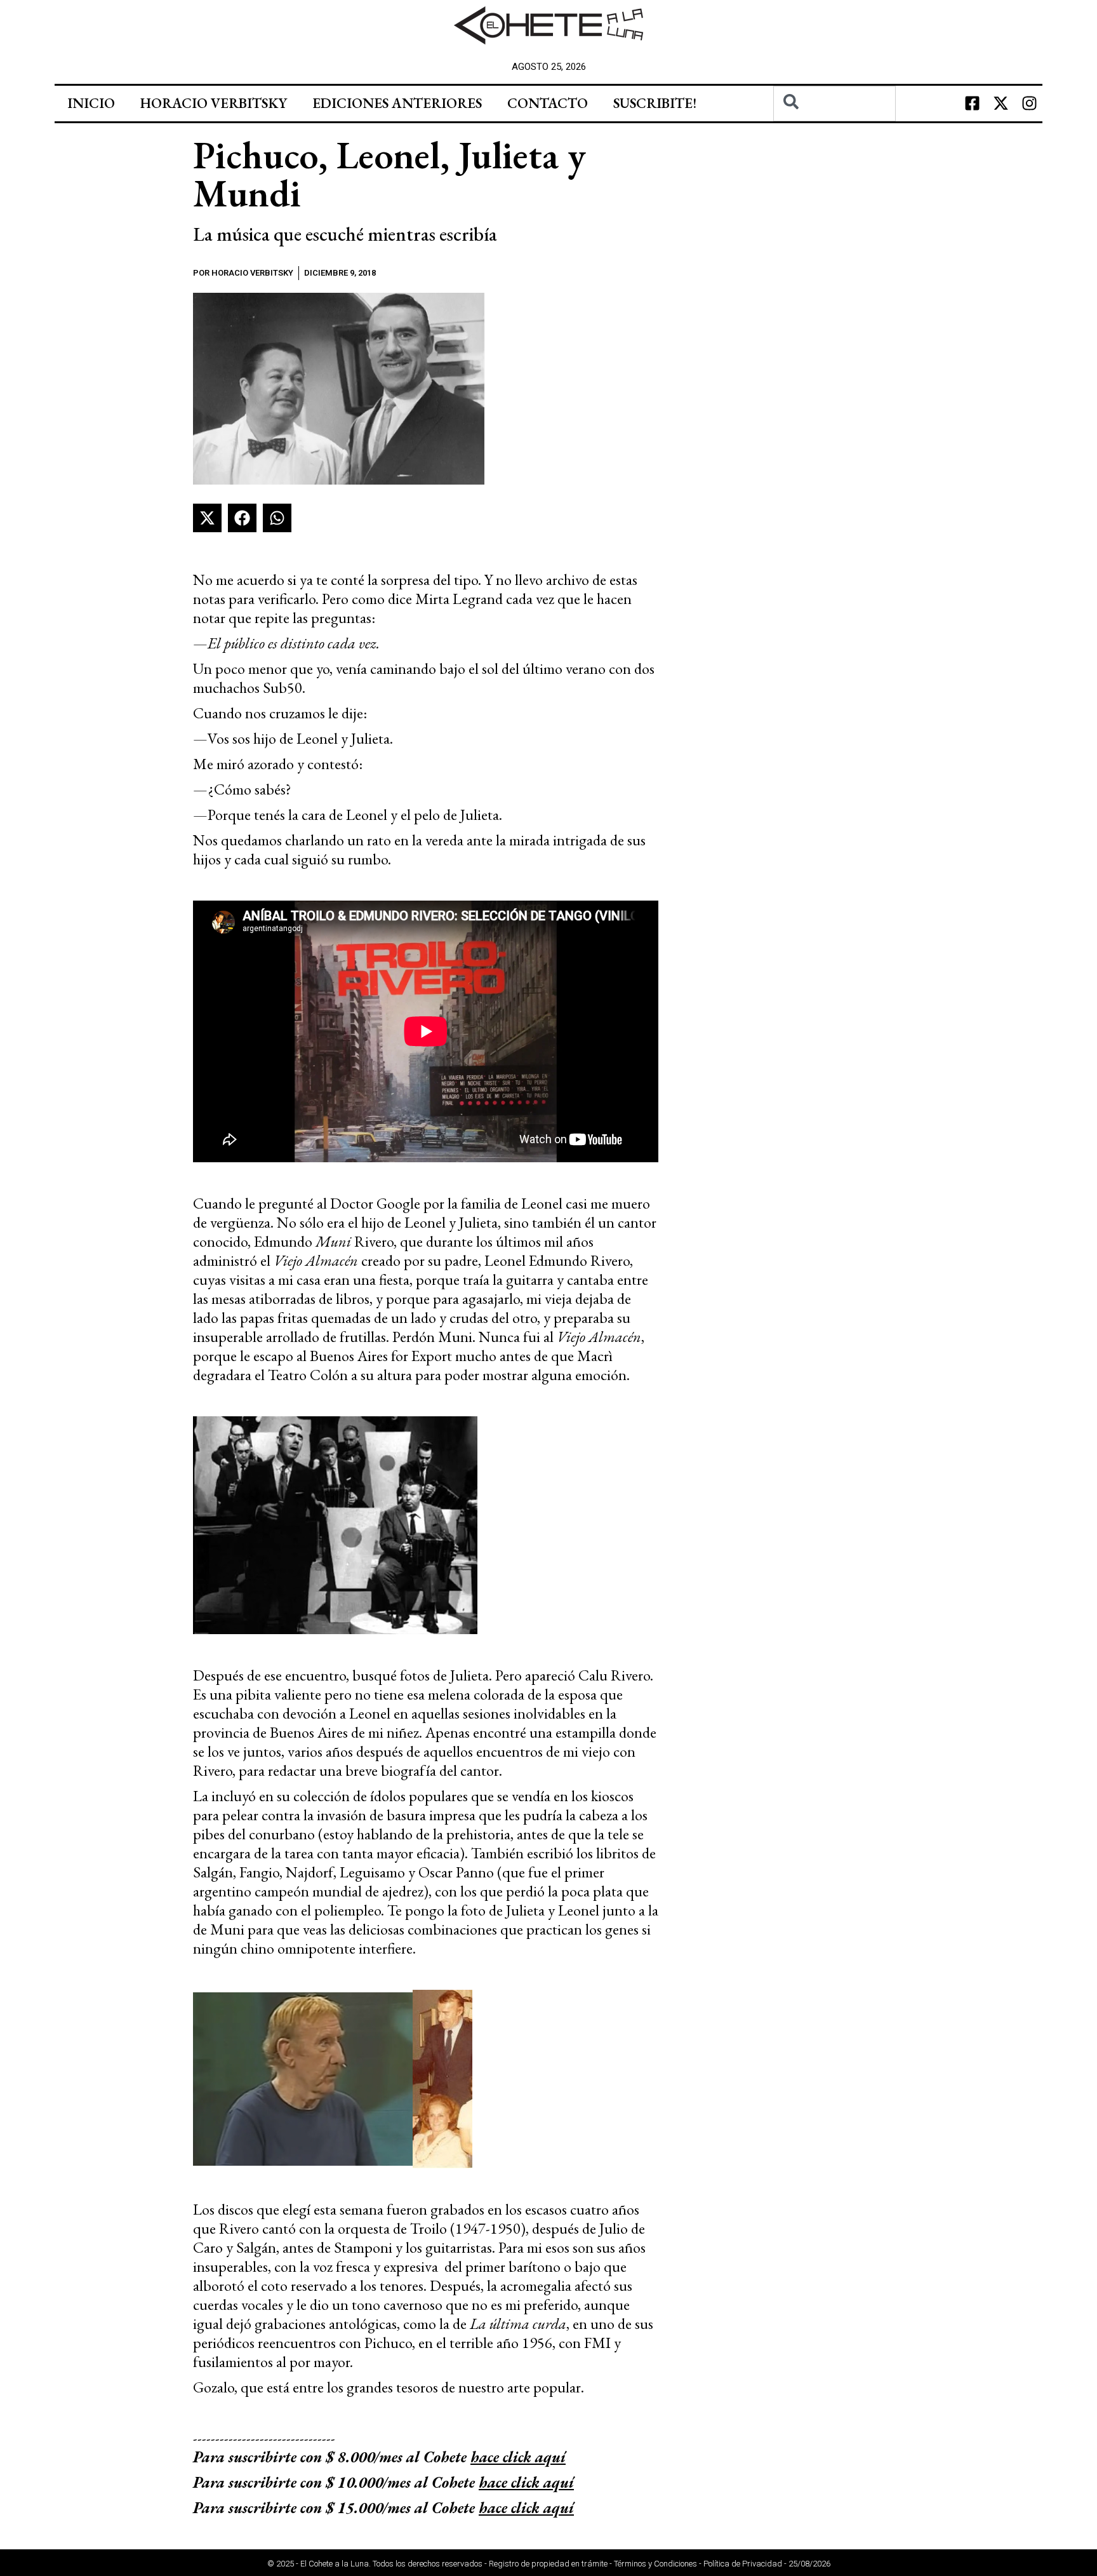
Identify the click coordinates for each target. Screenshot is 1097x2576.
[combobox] (834, 104)
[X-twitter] (1001, 104)
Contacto (548, 103)
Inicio (91, 103)
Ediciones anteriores (397, 103)
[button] (207, 518)
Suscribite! (655, 103)
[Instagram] (1030, 104)
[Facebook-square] (973, 104)
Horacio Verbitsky (214, 103)
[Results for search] (834, 129)
